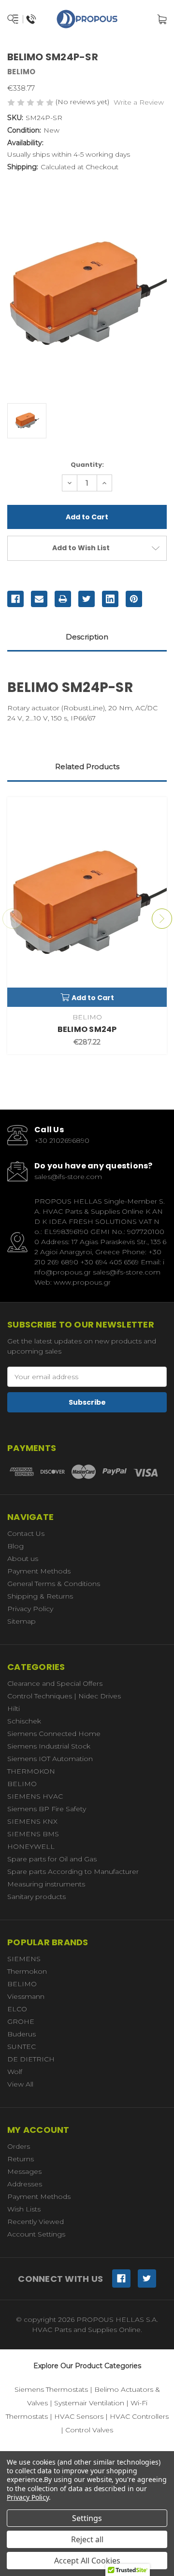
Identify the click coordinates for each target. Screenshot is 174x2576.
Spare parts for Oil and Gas (52, 1859)
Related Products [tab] (87, 766)
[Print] (63, 599)
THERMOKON (31, 1771)
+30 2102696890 (62, 1140)
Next (162, 919)
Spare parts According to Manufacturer (73, 1871)
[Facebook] (15, 599)
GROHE (21, 2021)
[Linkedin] (110, 599)
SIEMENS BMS (33, 1834)
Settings (87, 2518)
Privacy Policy (30, 1609)
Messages (24, 2171)
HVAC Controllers (139, 2416)
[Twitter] (87, 599)
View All (20, 2084)
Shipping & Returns (40, 1596)
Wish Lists (24, 2209)
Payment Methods (39, 1571)
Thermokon (27, 1971)
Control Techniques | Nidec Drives (64, 1696)
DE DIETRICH (31, 2059)
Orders (19, 2146)
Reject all (87, 2539)
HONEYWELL (31, 1846)
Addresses (25, 2184)
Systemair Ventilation (89, 2403)
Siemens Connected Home (54, 1734)
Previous (13, 919)
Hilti (14, 1708)
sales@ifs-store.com (68, 1177)
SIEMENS (24, 1959)
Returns (21, 2159)
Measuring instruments (46, 1884)
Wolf (15, 2072)
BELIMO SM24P (87, 1029)
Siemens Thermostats (51, 2389)
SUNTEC (22, 2047)
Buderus (22, 2034)
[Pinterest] (134, 599)
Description (87, 637)
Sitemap (22, 1621)
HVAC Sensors (79, 2416)
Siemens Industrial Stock (49, 1746)
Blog (15, 1546)
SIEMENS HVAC (35, 1796)
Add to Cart (93, 998)
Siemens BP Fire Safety (47, 1809)
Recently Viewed (36, 2222)
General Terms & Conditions (54, 1584)
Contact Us (26, 1533)
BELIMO (22, 1784)
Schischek (24, 1721)
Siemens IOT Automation (50, 1759)
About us (23, 1559)
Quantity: (87, 465)
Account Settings (36, 2234)
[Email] (39, 599)
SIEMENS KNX (32, 1821)
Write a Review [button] (139, 102)
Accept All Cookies (87, 2561)
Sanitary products (36, 1897)
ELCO (17, 2009)
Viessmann (26, 1996)
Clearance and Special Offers (55, 1683)
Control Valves (89, 2430)
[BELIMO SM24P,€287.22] (87, 902)
